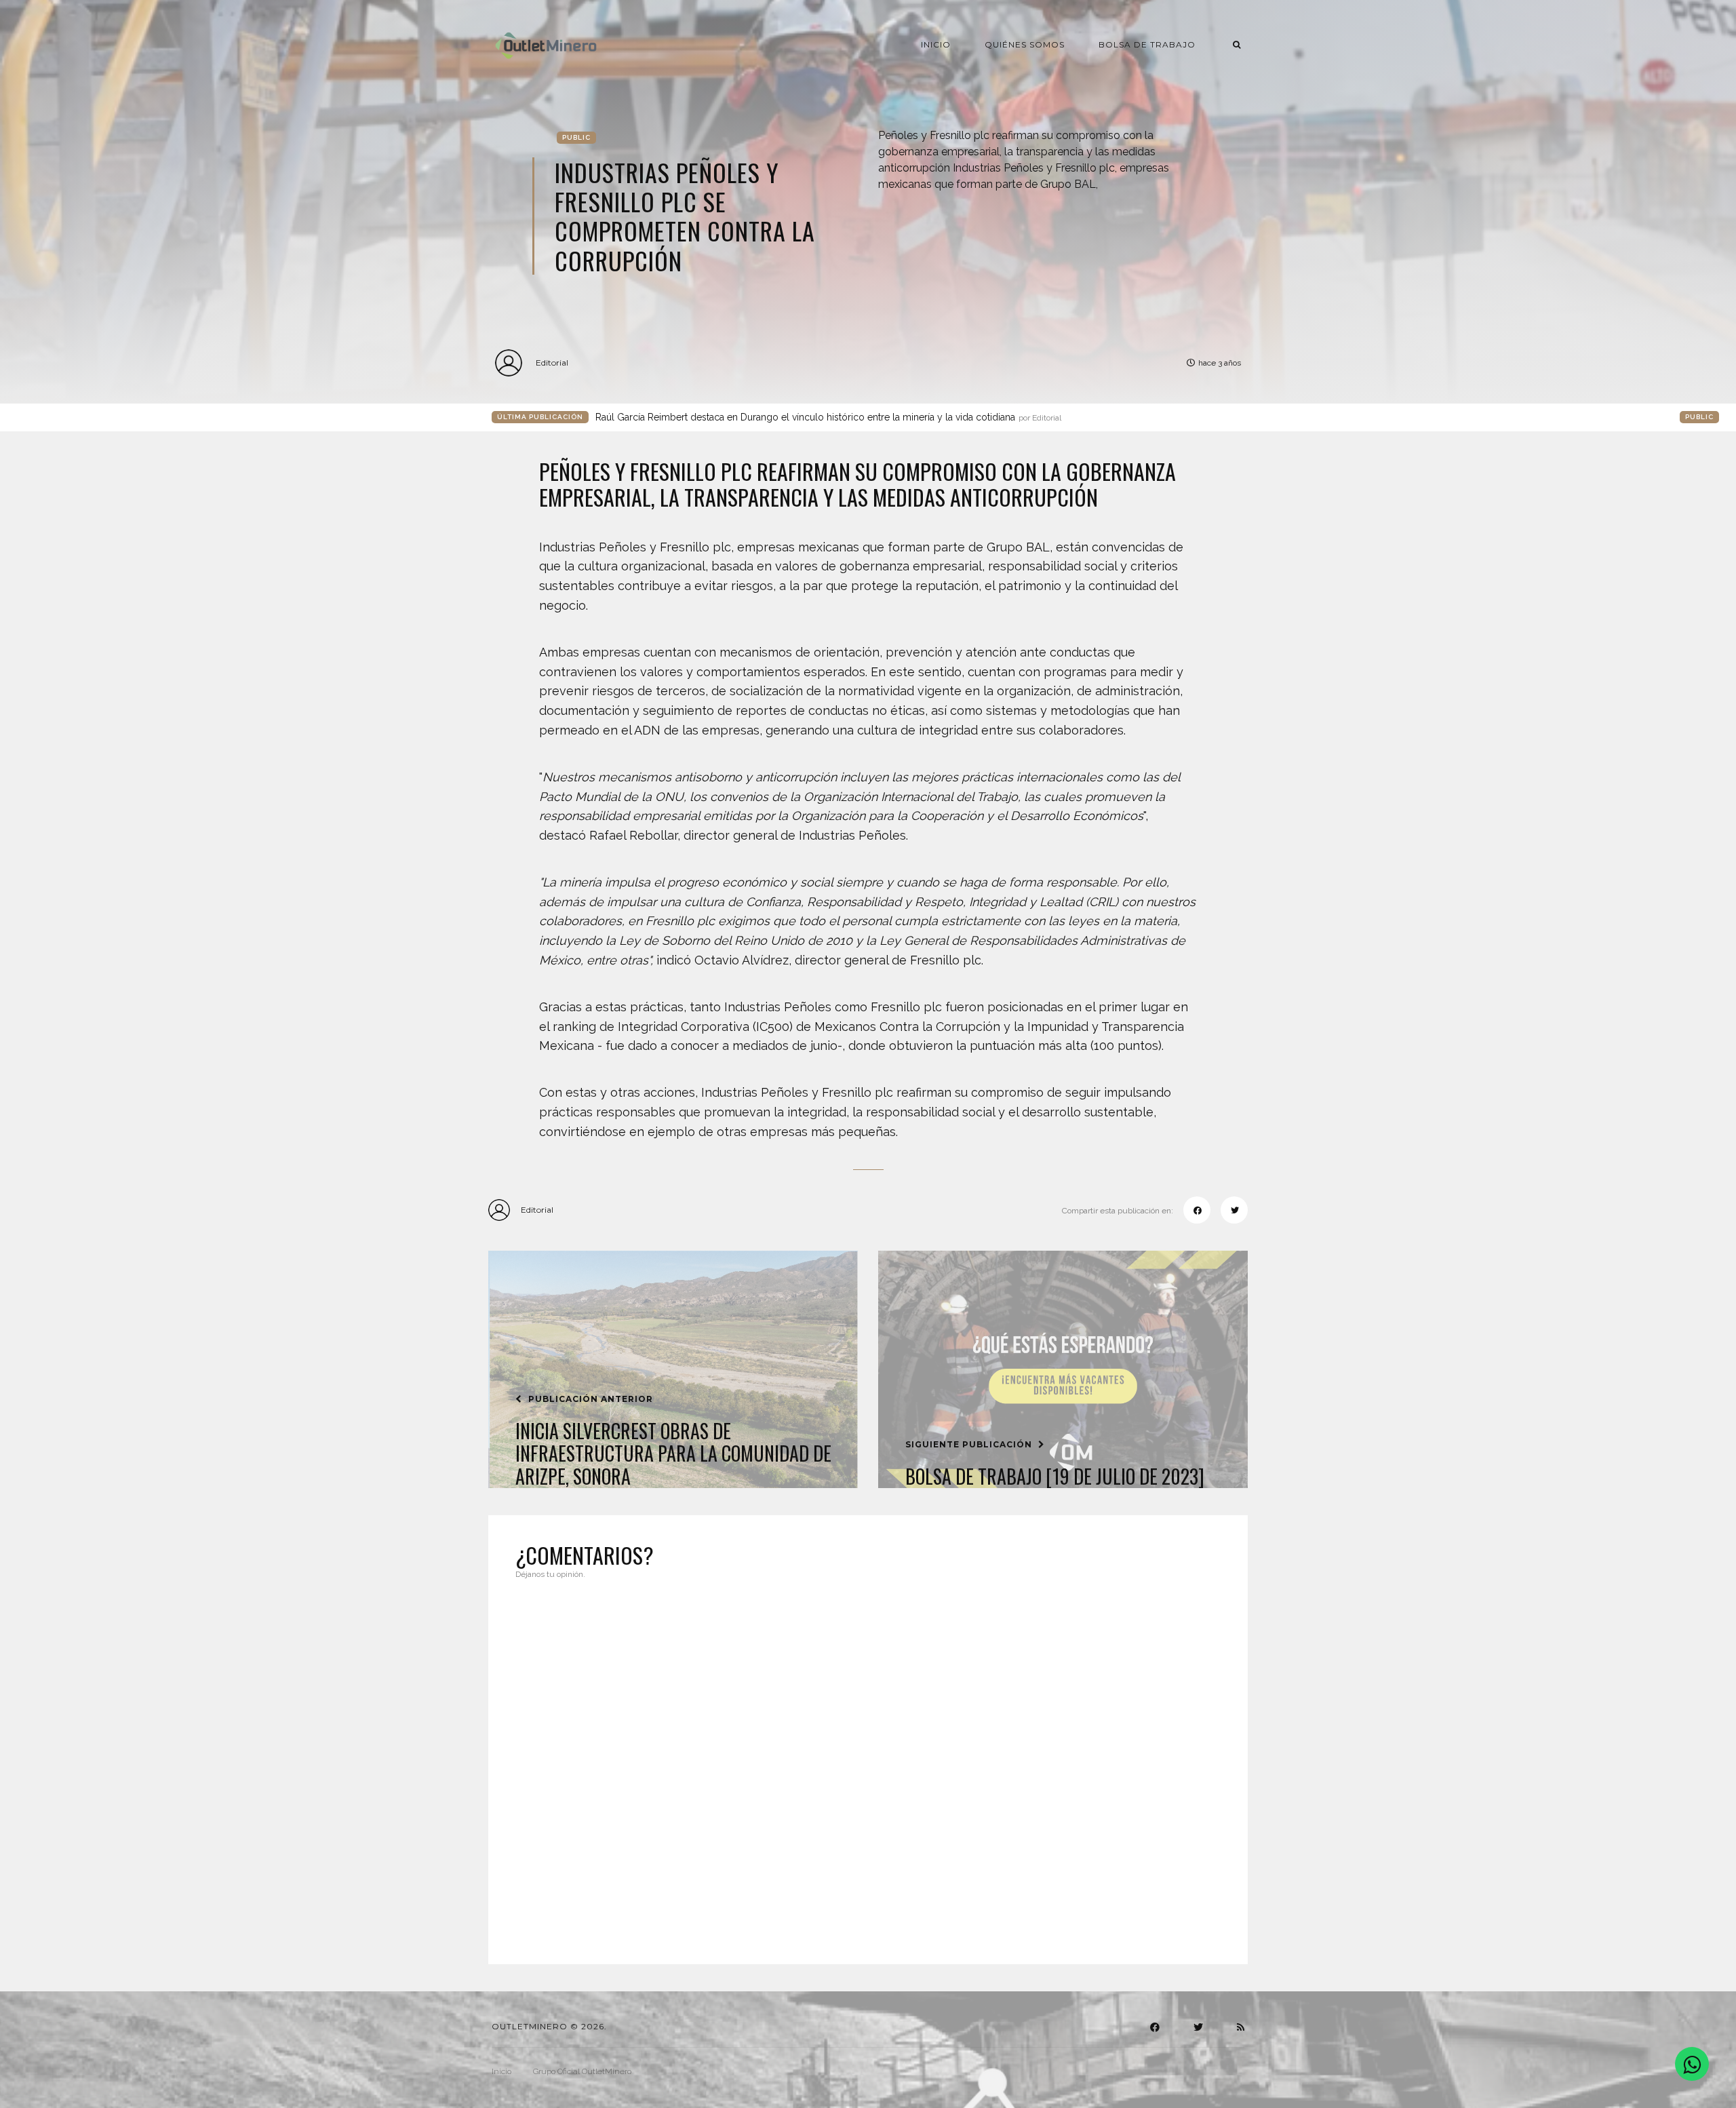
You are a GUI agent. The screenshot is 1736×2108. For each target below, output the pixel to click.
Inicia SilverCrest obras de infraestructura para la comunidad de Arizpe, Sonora (673, 1454)
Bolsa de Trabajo (1147, 44)
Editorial (552, 363)
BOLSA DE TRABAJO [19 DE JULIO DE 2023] (1055, 1477)
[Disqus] (868, 1763)
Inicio (936, 44)
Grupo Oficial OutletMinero (582, 2071)
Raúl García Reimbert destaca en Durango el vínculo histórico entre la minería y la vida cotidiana (828, 417)
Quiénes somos (1025, 44)
